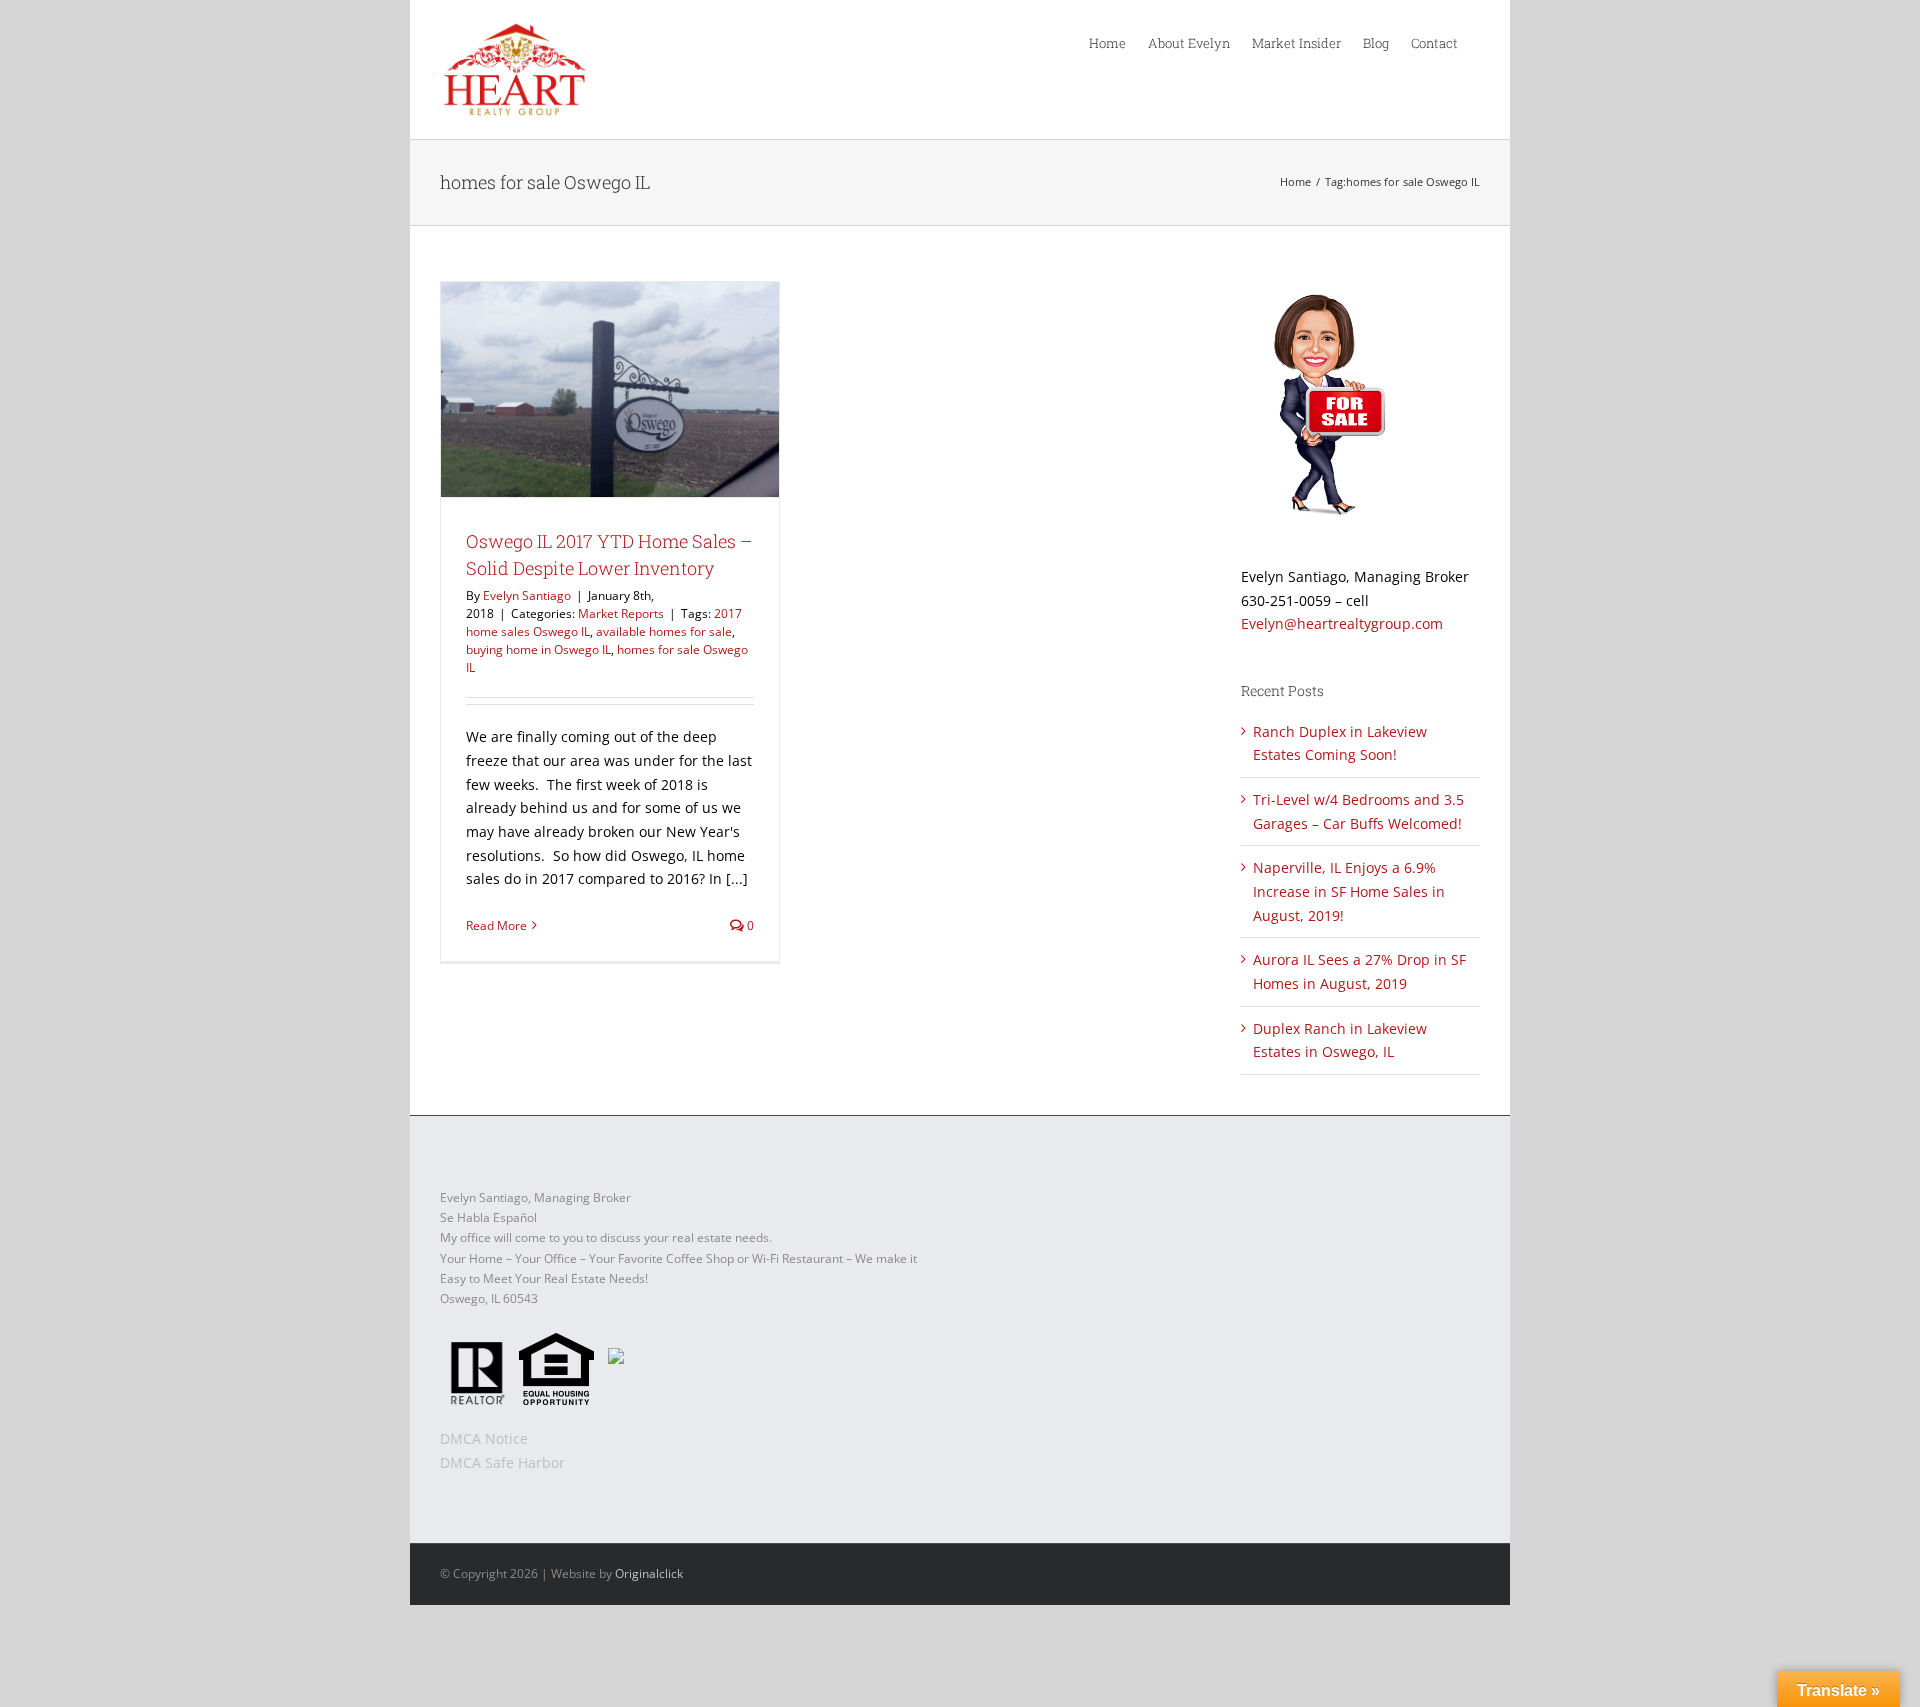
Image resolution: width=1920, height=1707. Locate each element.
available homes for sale (664, 631)
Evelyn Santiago (527, 595)
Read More (496, 925)
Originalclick (649, 1573)
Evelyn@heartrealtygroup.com (1342, 623)
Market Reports (621, 613)
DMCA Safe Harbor (502, 1462)
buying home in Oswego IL (538, 649)
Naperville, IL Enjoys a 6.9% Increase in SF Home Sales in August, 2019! (1349, 891)
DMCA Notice (484, 1438)
